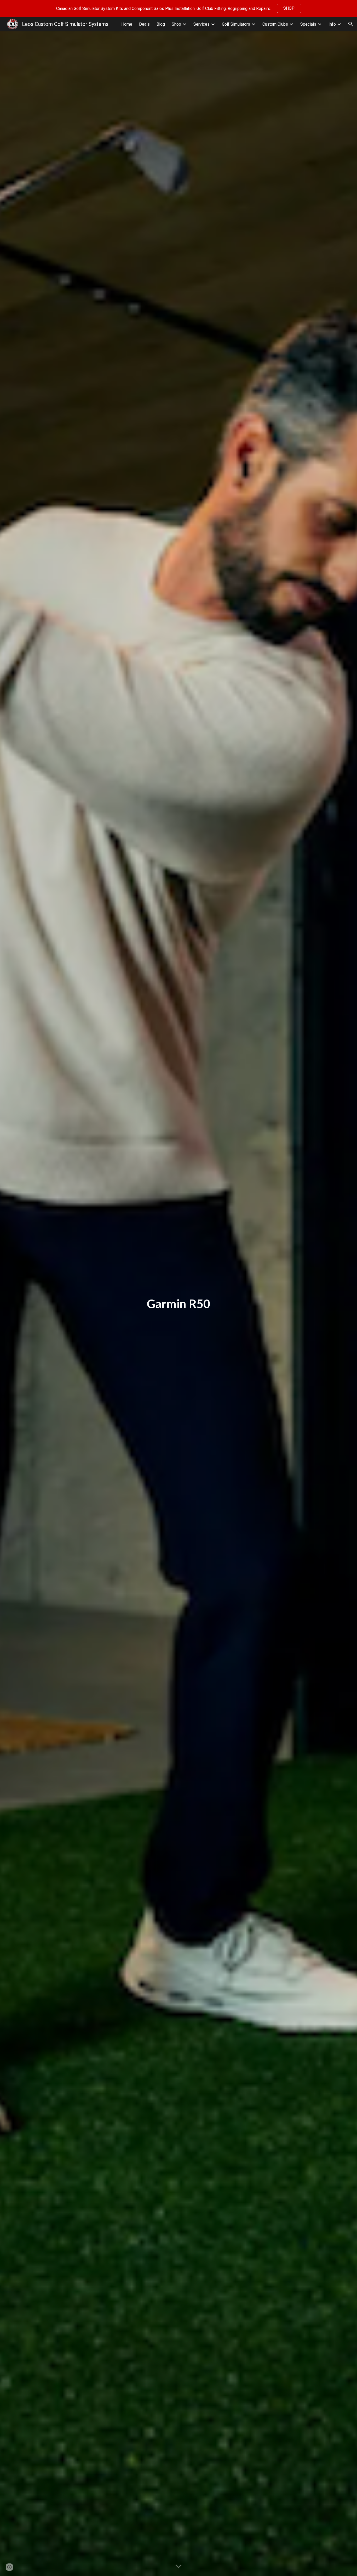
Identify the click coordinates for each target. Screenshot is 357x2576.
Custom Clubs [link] (275, 24)
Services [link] (201, 24)
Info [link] (332, 24)
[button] (351, 24)
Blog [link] (161, 24)
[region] (179, 8)
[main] (179, 1304)
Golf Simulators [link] (236, 24)
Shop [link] (176, 24)
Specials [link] (308, 24)
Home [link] (127, 24)
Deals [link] (144, 24)
